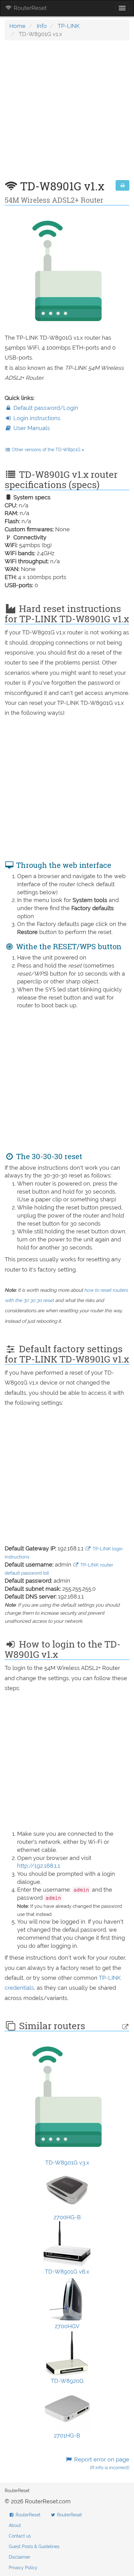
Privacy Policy (23, 2568)
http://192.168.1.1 (39, 1866)
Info (42, 26)
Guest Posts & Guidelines (34, 2547)
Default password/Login (45, 408)
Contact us (20, 2536)
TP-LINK (69, 26)
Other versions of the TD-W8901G (46, 450)
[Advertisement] (67, 113)
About (15, 2525)
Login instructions (36, 418)
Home (17, 26)
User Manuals (31, 428)
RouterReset (29, 8)
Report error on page (101, 2463)
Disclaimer (19, 2557)
